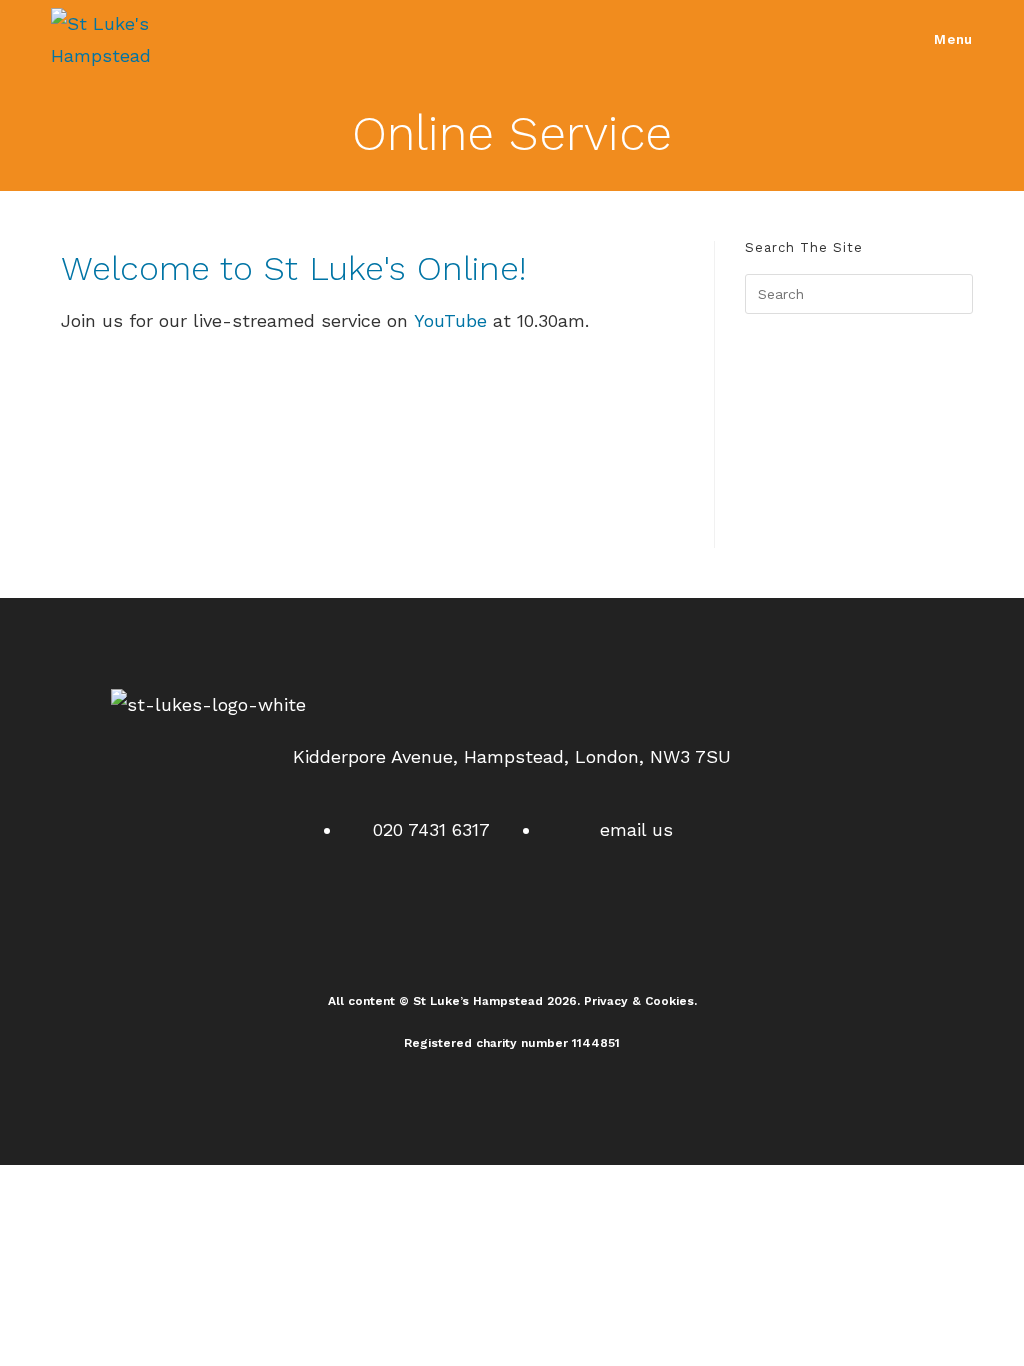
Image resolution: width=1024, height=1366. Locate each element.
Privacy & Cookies (639, 1001)
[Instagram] (512, 926)
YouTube (450, 320)
